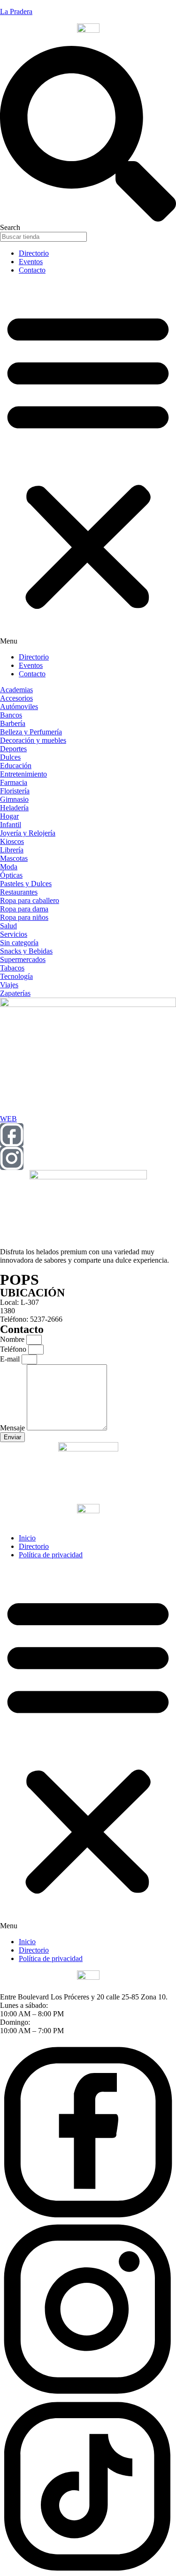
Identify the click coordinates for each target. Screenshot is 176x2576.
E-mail (11, 1359)
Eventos (31, 262)
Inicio (27, 1538)
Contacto (32, 270)
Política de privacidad (51, 1555)
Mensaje (13, 1428)
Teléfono (14, 1349)
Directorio (34, 253)
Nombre (13, 1339)
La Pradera (16, 11)
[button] (88, 464)
